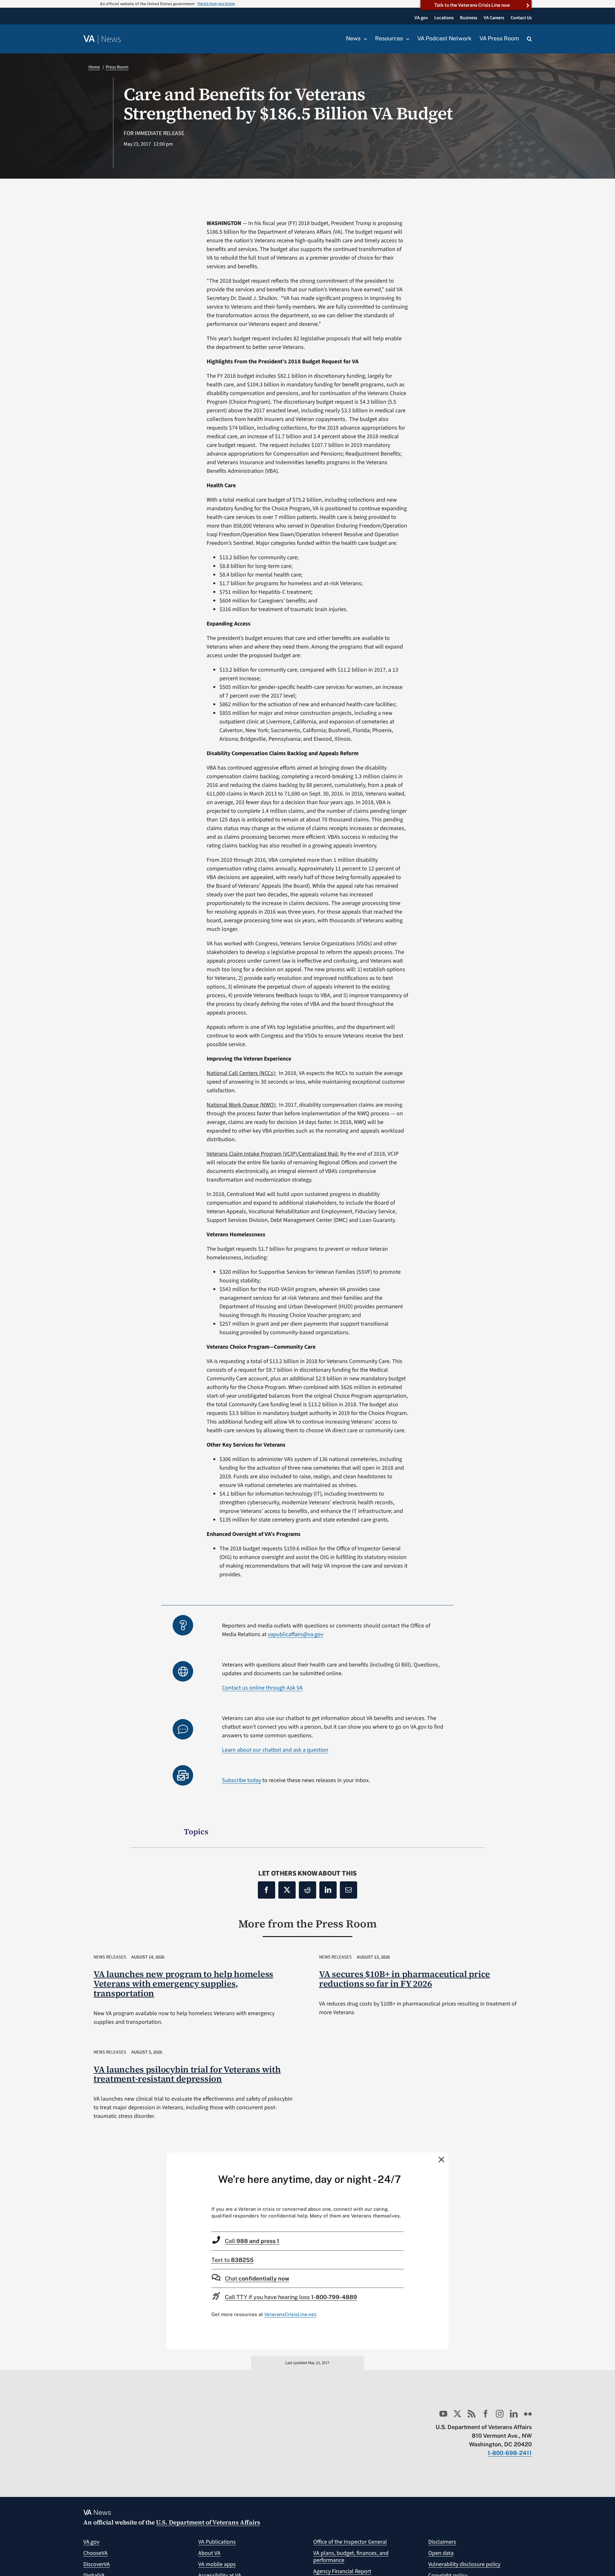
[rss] (471, 2414)
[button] (529, 39)
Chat (257, 2278)
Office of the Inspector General (350, 2542)
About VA (209, 2553)
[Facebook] (266, 1890)
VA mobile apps (217, 2564)
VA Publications (217, 2542)
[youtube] (443, 2414)
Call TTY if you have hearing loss (291, 2297)
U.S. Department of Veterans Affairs (208, 2522)
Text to (233, 2260)
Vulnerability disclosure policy (464, 2564)
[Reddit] (307, 1890)
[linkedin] (514, 2414)
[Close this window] (442, 2159)
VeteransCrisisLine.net (290, 2314)
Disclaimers (442, 2542)
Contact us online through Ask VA (262, 1688)
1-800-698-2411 (510, 2453)
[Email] (348, 1890)
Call (252, 2241)
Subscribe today (242, 1780)
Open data (441, 2553)
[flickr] (528, 2414)
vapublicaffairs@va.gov (295, 1634)
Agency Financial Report (342, 2571)
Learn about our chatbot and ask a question (275, 1750)
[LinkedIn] (328, 1890)
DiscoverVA (97, 2564)
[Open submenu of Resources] (406, 39)
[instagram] (500, 2414)
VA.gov (91, 2542)
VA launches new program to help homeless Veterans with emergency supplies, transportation (183, 1984)
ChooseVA (95, 2553)
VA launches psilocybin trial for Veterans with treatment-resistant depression (187, 2074)
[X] (287, 1890)
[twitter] (457, 2414)
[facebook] (486, 2414)
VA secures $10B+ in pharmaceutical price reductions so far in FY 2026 (405, 1979)
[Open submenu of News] (364, 39)
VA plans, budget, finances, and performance (351, 2557)
